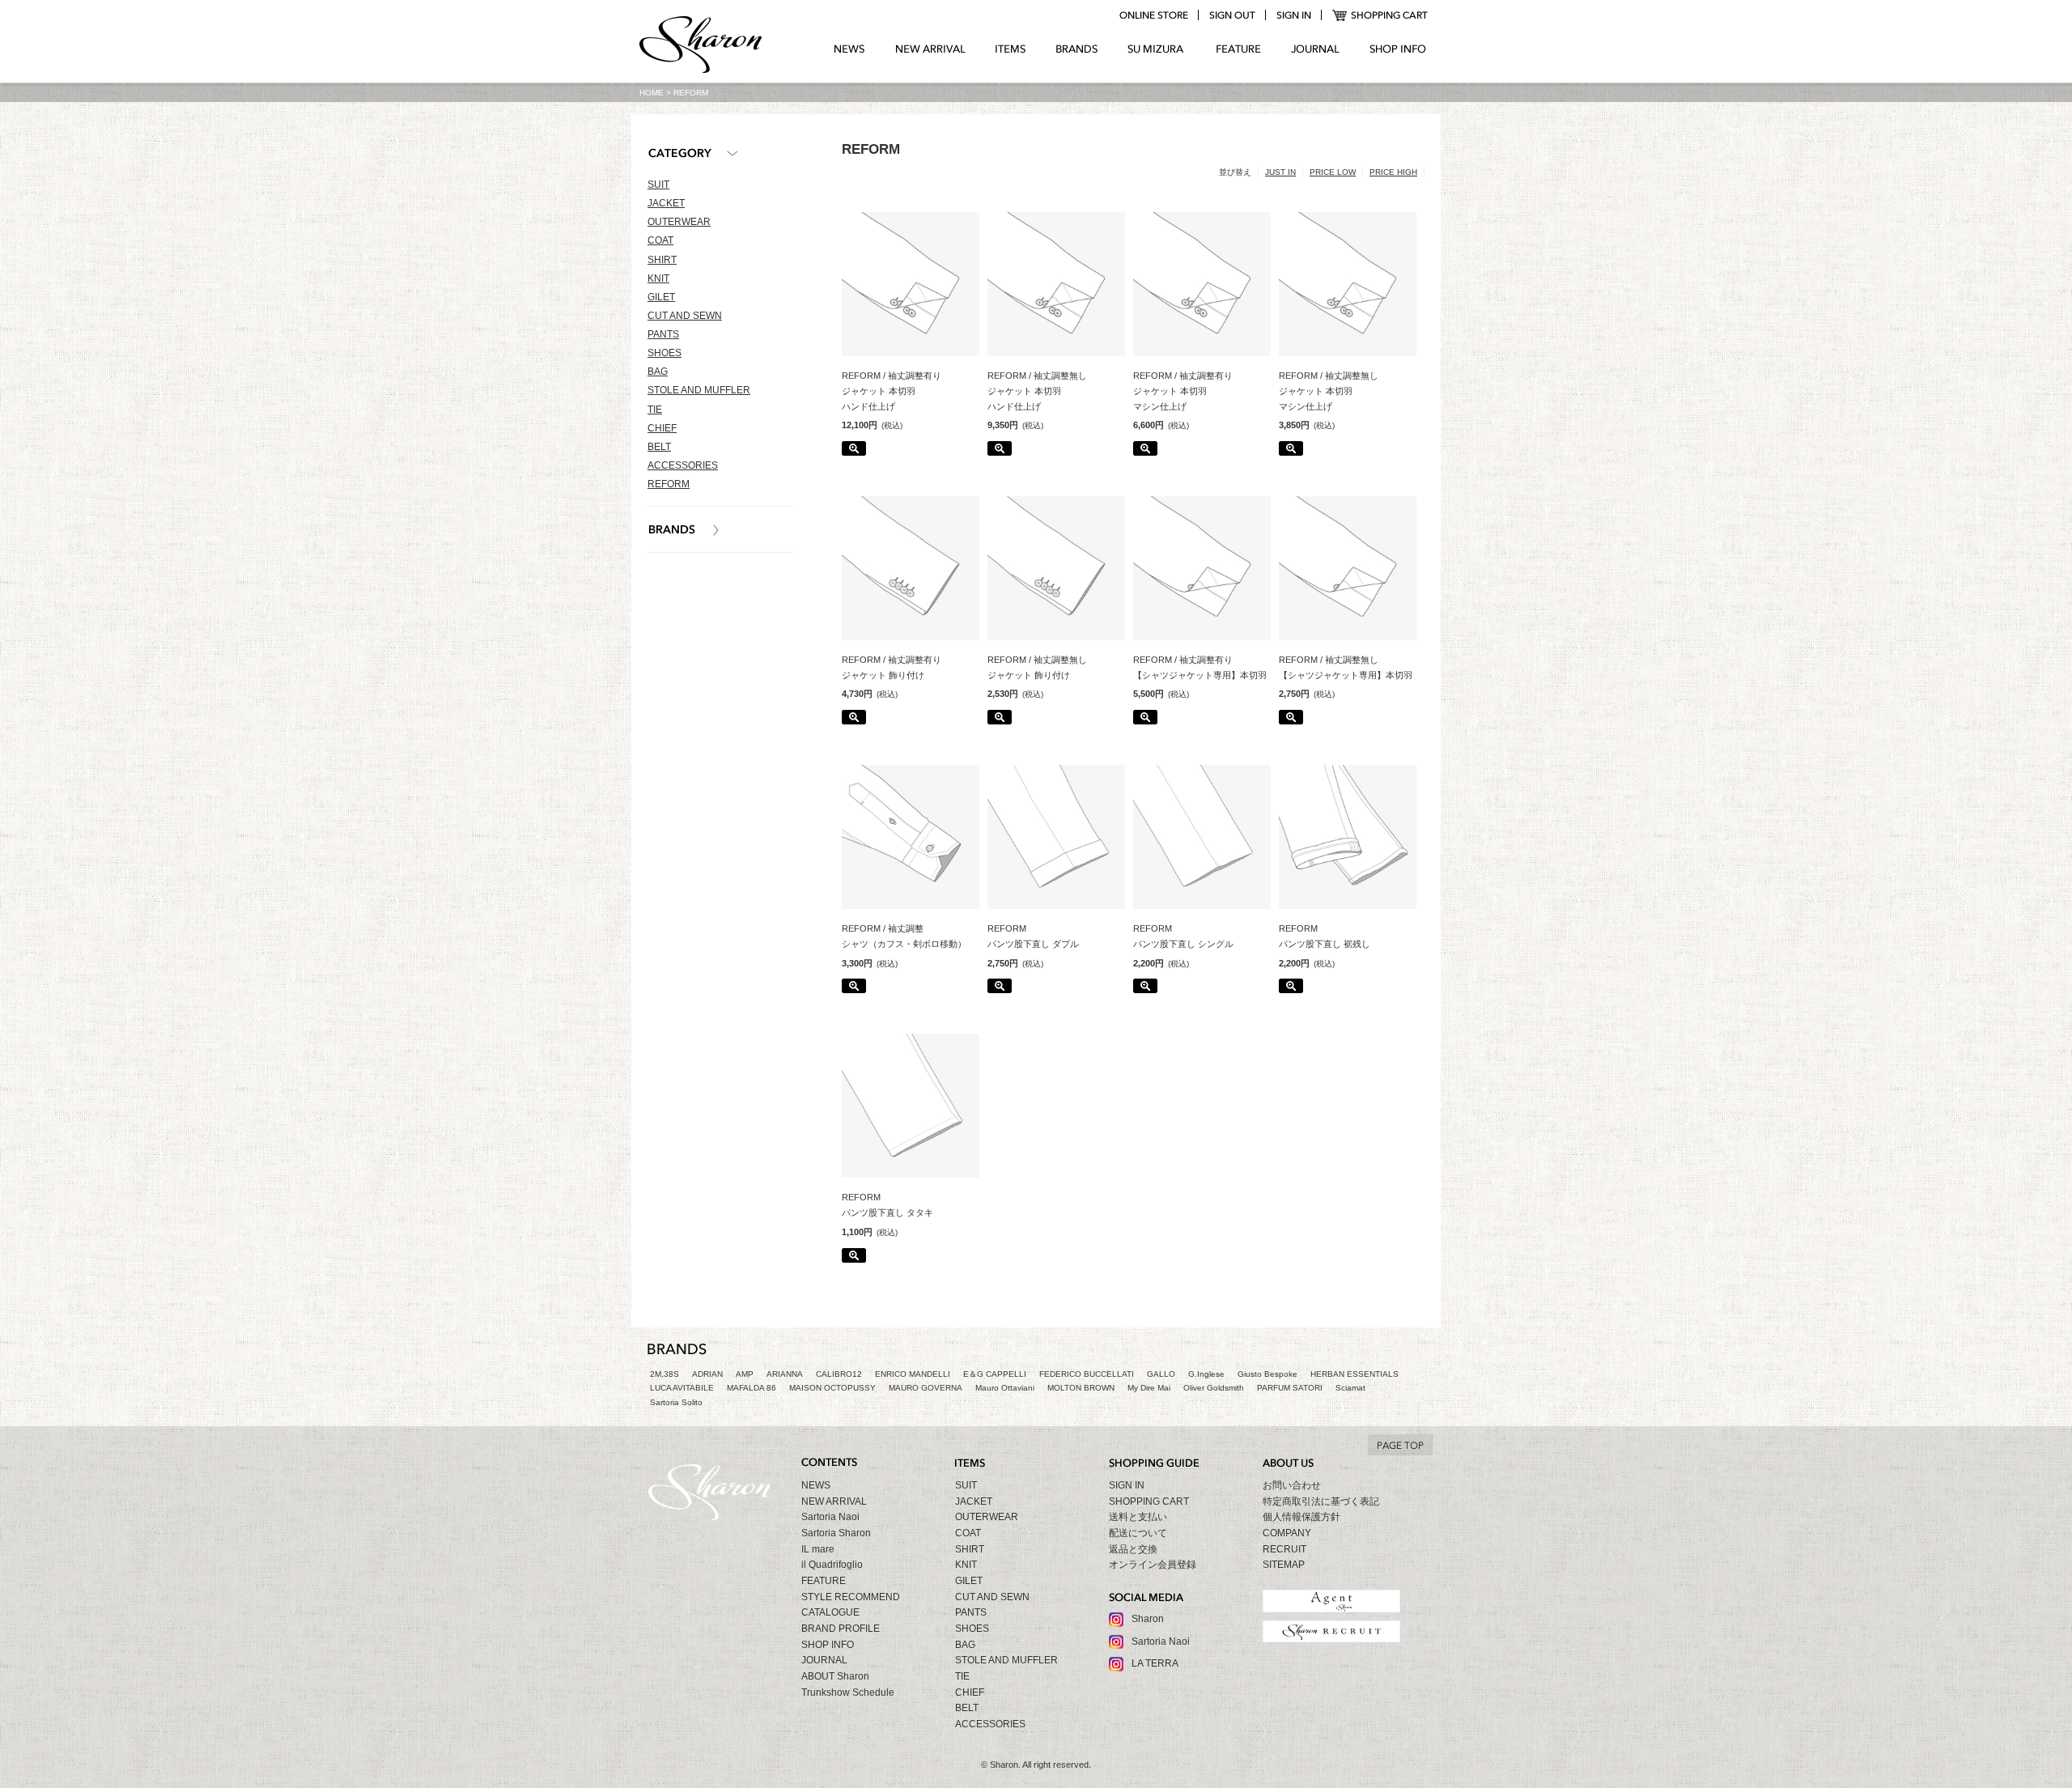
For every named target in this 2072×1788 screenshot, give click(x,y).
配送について (1138, 1533)
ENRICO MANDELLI (913, 1374)
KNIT (658, 278)
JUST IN (1280, 172)
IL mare (818, 1549)
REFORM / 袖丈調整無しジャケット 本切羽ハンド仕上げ (1037, 391)
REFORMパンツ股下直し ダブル (1033, 936)
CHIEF (662, 428)
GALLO (1161, 1374)
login (1293, 15)
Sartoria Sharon (836, 1533)
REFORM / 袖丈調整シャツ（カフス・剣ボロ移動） (904, 936)
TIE (655, 410)
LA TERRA (1155, 1663)
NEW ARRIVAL (930, 49)
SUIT (658, 185)
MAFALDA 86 (752, 1388)
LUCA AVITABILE (682, 1388)
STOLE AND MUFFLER (699, 390)
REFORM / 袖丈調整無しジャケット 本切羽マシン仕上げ (1329, 391)
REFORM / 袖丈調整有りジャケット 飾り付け (892, 667)
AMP (745, 1374)
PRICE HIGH (1393, 172)
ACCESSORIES (683, 465)
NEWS (849, 49)
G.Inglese (1206, 1374)
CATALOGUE (830, 1612)
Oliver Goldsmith (1214, 1388)
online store (1153, 15)
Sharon (1148, 1619)
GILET (661, 297)
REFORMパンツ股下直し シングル (1183, 936)
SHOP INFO (1398, 49)
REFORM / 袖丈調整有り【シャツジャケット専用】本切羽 (1200, 667)
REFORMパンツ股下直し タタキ (887, 1205)
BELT (659, 447)
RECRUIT (1284, 1549)
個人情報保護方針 (1301, 1517)
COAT (660, 240)
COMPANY (1287, 1533)
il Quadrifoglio (832, 1565)
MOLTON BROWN (1081, 1388)
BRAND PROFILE (841, 1629)
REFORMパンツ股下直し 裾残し (1325, 936)
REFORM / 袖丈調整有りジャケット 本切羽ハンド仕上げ (892, 391)
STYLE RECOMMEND (851, 1597)
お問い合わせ (1292, 1485)
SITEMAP (1284, 1565)
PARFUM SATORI (1290, 1388)
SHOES (664, 353)
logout (1232, 15)
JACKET (666, 203)
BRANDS (1077, 49)
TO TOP (1400, 1445)
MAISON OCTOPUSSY (832, 1388)
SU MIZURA (1157, 49)
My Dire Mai (1149, 1388)
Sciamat (1350, 1388)
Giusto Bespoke (1267, 1374)
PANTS (663, 334)
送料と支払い (1138, 1517)
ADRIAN (707, 1374)
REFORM (669, 484)
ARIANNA (785, 1374)
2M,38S (664, 1374)
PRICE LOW (1333, 172)
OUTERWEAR (679, 222)
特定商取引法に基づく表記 (1321, 1501)
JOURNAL (1315, 49)
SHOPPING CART (1380, 15)
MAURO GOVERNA (926, 1388)
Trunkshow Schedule (848, 1692)
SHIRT (662, 260)
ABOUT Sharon (835, 1676)
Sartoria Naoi (830, 1517)
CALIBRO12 (839, 1374)
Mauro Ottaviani (1005, 1388)
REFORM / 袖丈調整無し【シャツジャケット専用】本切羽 (1346, 667)
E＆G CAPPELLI (995, 1374)
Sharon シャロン (701, 46)
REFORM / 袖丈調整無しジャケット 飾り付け (1037, 667)
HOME (652, 93)
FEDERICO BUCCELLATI (1087, 1374)
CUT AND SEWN (685, 316)
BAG (658, 372)
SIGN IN (1127, 1485)
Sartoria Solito (676, 1402)
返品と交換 (1133, 1549)
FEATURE (1238, 49)
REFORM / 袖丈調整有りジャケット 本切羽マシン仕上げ (1183, 391)
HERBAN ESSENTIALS (1354, 1374)
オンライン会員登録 (1153, 1565)
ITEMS (1011, 49)
